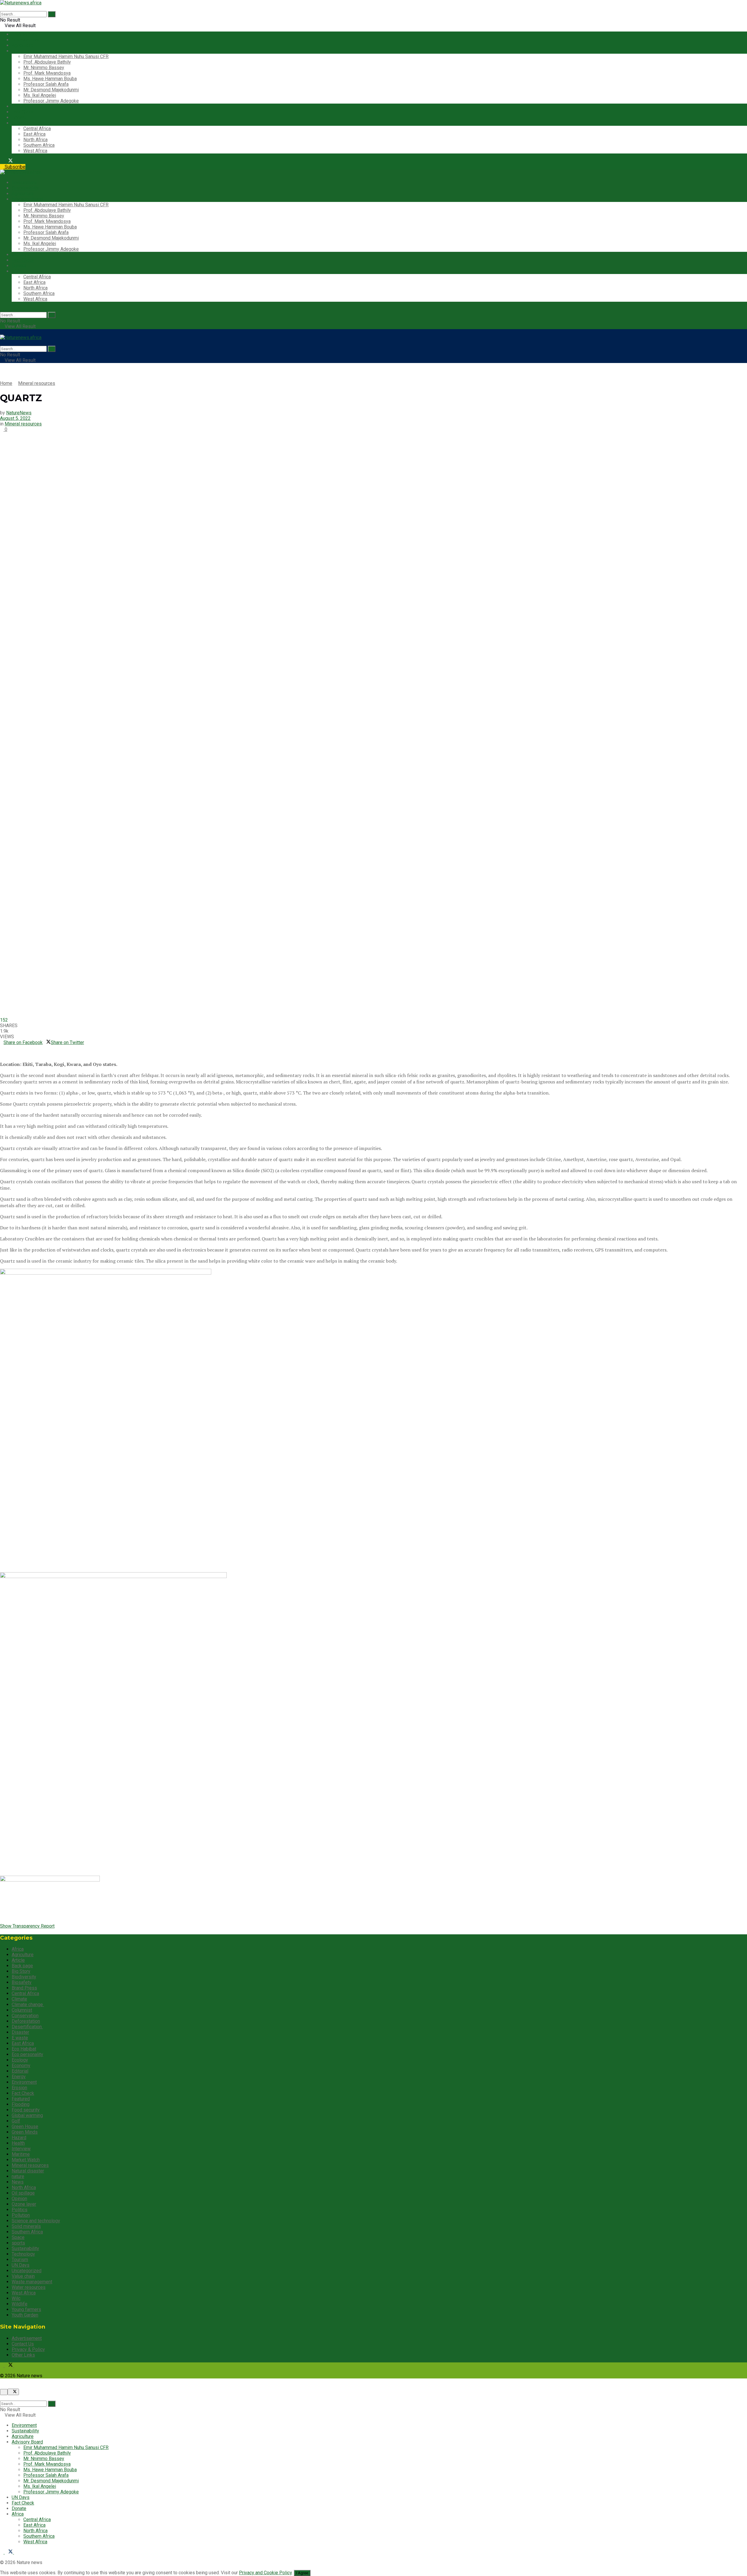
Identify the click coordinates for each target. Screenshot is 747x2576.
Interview (21, 2149)
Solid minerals (26, 2226)
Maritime (21, 2154)
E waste (20, 2038)
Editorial (20, 2071)
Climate (19, 1999)
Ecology (20, 2060)
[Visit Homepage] (21, 3)
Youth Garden (25, 2315)
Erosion (19, 2088)
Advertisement (27, 2338)
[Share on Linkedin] (2, 1048)
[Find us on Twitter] (9, 161)
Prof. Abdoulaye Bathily (47, 62)
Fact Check (23, 112)
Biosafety (22, 1982)
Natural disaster (28, 2171)
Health (18, 2143)
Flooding (21, 2104)
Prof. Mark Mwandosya (47, 73)
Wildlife (20, 2304)
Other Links (23, 2355)
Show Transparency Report (27, 1926)
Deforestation (26, 2021)
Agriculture (23, 45)
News (18, 2182)
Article (18, 1960)
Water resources (29, 2287)
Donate (19, 117)
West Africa (35, 151)
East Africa (34, 134)
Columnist (22, 2010)
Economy (21, 2065)
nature (18, 2176)
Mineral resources (37, 383)
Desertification (27, 2027)
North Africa (35, 140)
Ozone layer (24, 2204)
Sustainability (25, 40)
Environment (24, 34)
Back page (22, 1966)
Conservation (25, 2016)
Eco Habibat (24, 2049)
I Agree (302, 2573)
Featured (21, 2099)
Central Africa (37, 129)
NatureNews (19, 413)
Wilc (16, 2298)
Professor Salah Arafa (46, 84)
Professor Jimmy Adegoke (51, 101)
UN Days (21, 106)
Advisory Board (27, 51)
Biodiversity (24, 1977)
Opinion (19, 2199)
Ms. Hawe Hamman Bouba (50, 79)
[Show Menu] (2, 332)
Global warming (27, 2115)
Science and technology (36, 2221)
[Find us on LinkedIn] (16, 161)
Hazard (19, 2138)
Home (6, 383)
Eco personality (27, 2054)
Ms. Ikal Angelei (40, 95)
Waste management (32, 2282)
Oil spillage (23, 2193)
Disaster (20, 2032)
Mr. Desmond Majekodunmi (51, 90)
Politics (20, 2210)
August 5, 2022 (15, 418)
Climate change (28, 2005)
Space (18, 2237)
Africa (18, 123)
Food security (26, 2110)
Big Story (21, 1971)
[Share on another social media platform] (2, 1054)
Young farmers (26, 2309)
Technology (23, 2254)
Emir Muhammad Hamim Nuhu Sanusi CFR (66, 56)
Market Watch (26, 2160)
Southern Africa (39, 145)
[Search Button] (52, 14)
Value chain (23, 2276)
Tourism (20, 2260)
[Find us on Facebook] (2, 161)
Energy (19, 2077)
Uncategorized (27, 2271)
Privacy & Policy (28, 2349)
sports (18, 2243)
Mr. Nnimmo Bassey (44, 68)
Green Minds (25, 2132)
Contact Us (23, 2344)
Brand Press (24, 1988)
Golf (16, 2121)
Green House (25, 2126)
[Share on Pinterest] (5, 1048)
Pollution (21, 2215)
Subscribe (14, 167)
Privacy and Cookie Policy (265, 2573)
